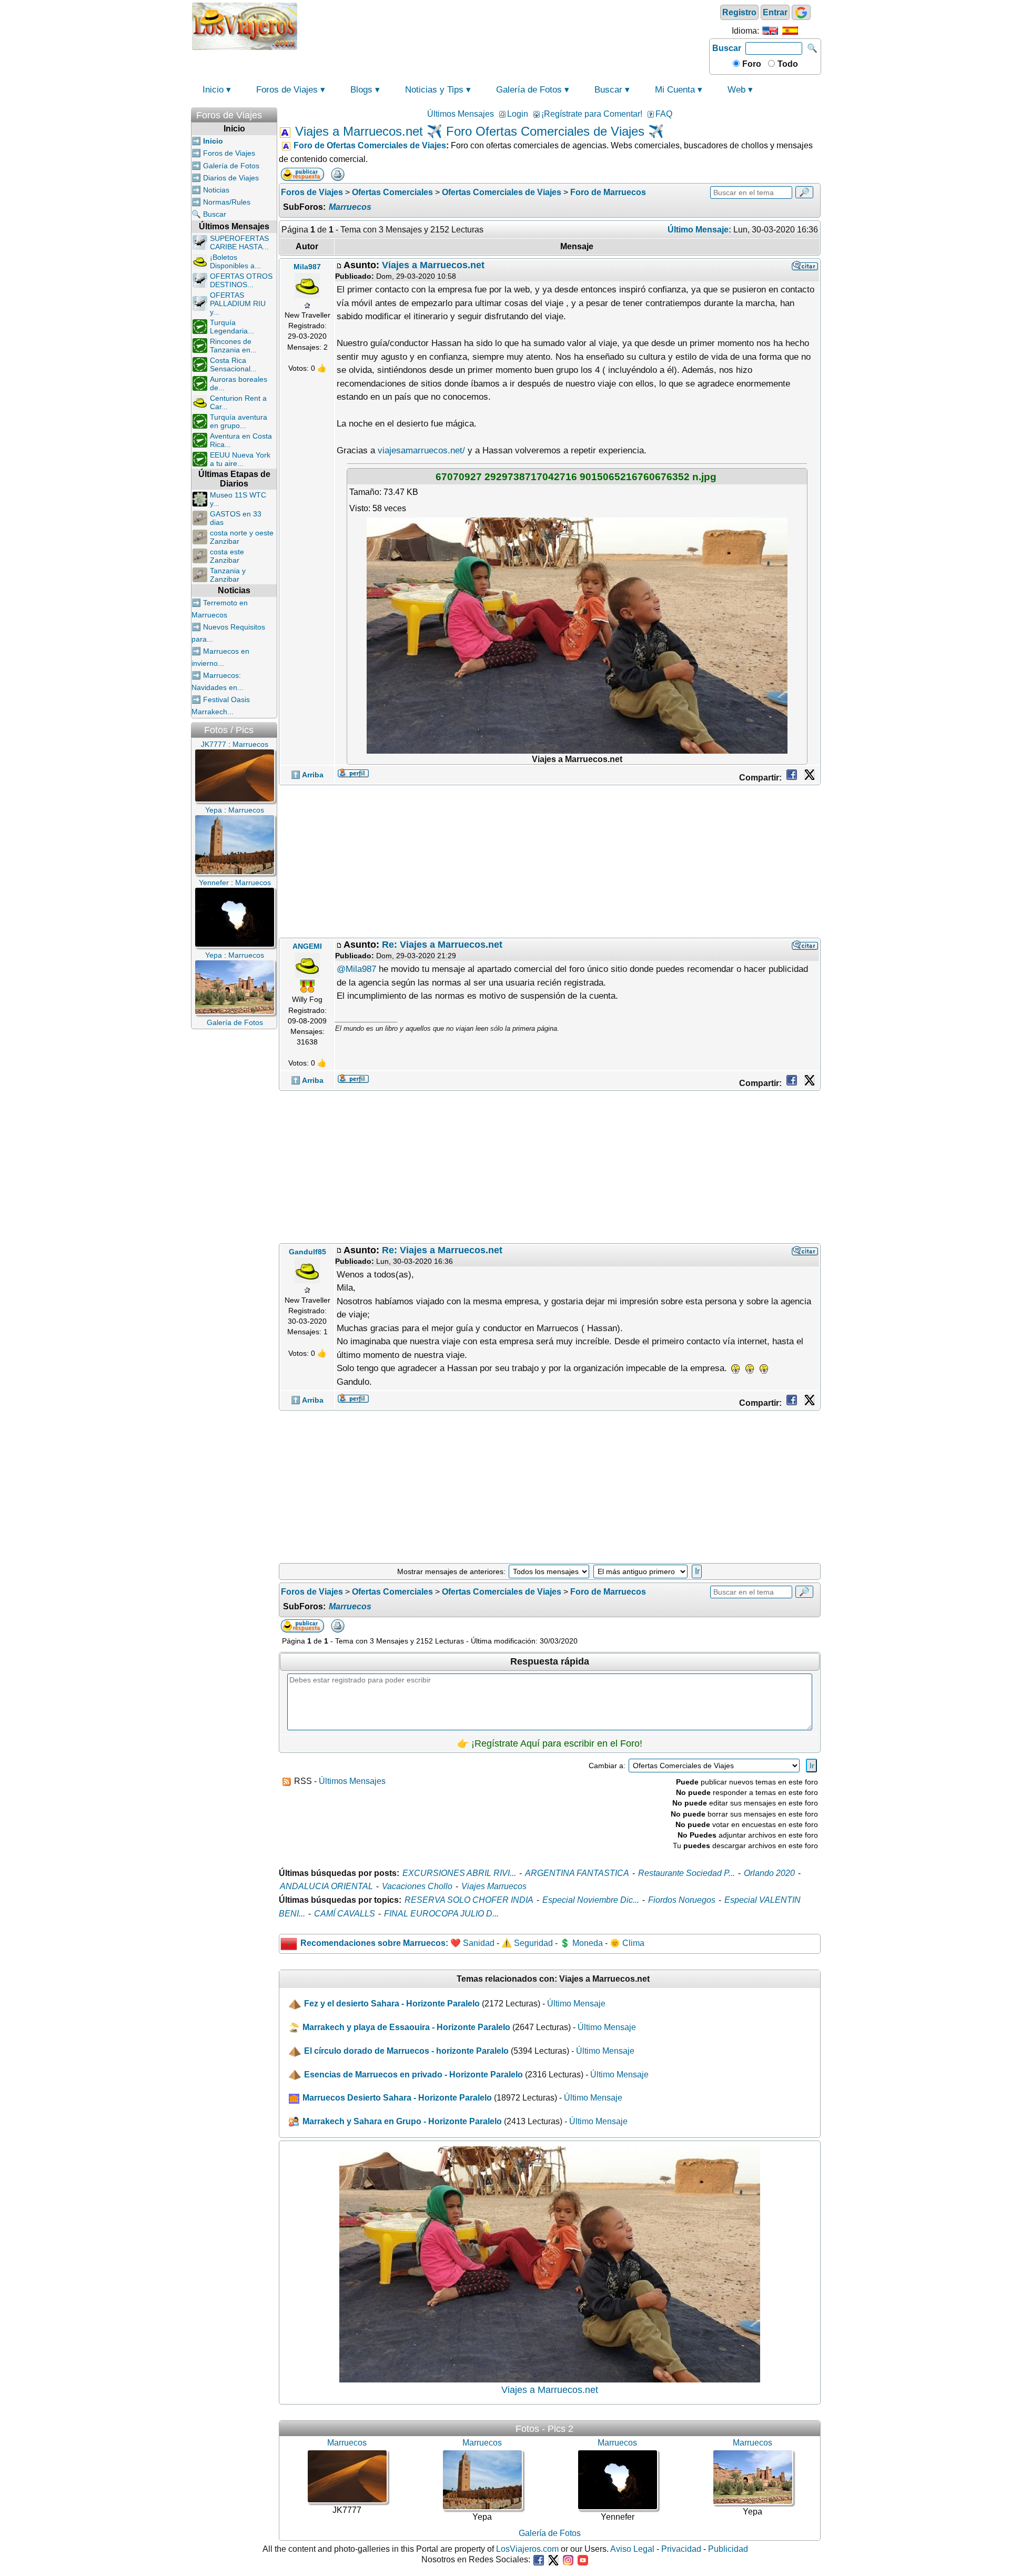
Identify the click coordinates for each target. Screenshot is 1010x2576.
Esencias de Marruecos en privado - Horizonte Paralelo (413, 2075)
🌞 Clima (627, 1943)
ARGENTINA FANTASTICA (577, 1873)
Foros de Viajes (287, 90)
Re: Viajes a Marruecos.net (442, 945)
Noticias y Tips (434, 90)
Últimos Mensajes (461, 114)
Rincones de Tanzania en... (233, 346)
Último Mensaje (576, 2004)
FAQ (664, 114)
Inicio (213, 90)
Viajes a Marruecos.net (433, 265)
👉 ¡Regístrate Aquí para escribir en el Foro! (550, 1743)
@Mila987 (356, 969)
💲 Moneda (581, 1943)
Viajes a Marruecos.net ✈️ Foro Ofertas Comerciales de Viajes (470, 131)
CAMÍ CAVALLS (345, 1914)
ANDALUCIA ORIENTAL (326, 1886)
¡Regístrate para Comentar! (592, 114)
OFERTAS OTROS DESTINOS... (241, 280)
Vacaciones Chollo (417, 1886)
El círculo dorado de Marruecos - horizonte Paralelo (406, 2051)
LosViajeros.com (527, 2549)
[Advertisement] (503, 25)
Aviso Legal (632, 2549)
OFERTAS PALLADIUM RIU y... (238, 303)
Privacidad (681, 2549)
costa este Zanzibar (227, 556)
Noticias (216, 190)
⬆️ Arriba (307, 775)
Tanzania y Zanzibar (228, 575)
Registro (739, 12)
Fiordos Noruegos (682, 1900)
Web (736, 90)
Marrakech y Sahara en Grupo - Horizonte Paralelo (402, 2121)
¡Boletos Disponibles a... (235, 261)
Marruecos (350, 207)
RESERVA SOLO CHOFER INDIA (469, 1900)
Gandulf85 (307, 1252)
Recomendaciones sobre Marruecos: (374, 1943)
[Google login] (801, 12)
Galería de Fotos (529, 90)
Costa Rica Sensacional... (233, 364)
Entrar (775, 12)
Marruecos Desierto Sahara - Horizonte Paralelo (397, 2098)
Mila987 (307, 267)
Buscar (727, 48)
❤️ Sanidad (472, 1943)
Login (518, 114)
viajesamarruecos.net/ (421, 450)
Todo (787, 64)
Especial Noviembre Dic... (591, 1900)
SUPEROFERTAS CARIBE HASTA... (239, 242)
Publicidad (728, 2549)
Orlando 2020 (769, 1873)
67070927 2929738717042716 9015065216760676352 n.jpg (576, 476)
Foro (751, 64)
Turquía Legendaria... (232, 327)
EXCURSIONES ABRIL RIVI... (459, 1873)
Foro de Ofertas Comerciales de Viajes (370, 145)
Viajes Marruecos (494, 1886)
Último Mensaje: (699, 230)
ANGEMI (307, 946)
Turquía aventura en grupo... (239, 421)
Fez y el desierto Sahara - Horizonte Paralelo (392, 2004)
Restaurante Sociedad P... (686, 1873)
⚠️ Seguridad (527, 1943)
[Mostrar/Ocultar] (272, 113)
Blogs (361, 90)
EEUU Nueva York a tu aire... (240, 459)
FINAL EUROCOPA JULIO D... (441, 1914)
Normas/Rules (227, 202)
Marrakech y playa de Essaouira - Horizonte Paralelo (406, 2027)
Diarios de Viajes (231, 178)
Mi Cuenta (675, 90)
